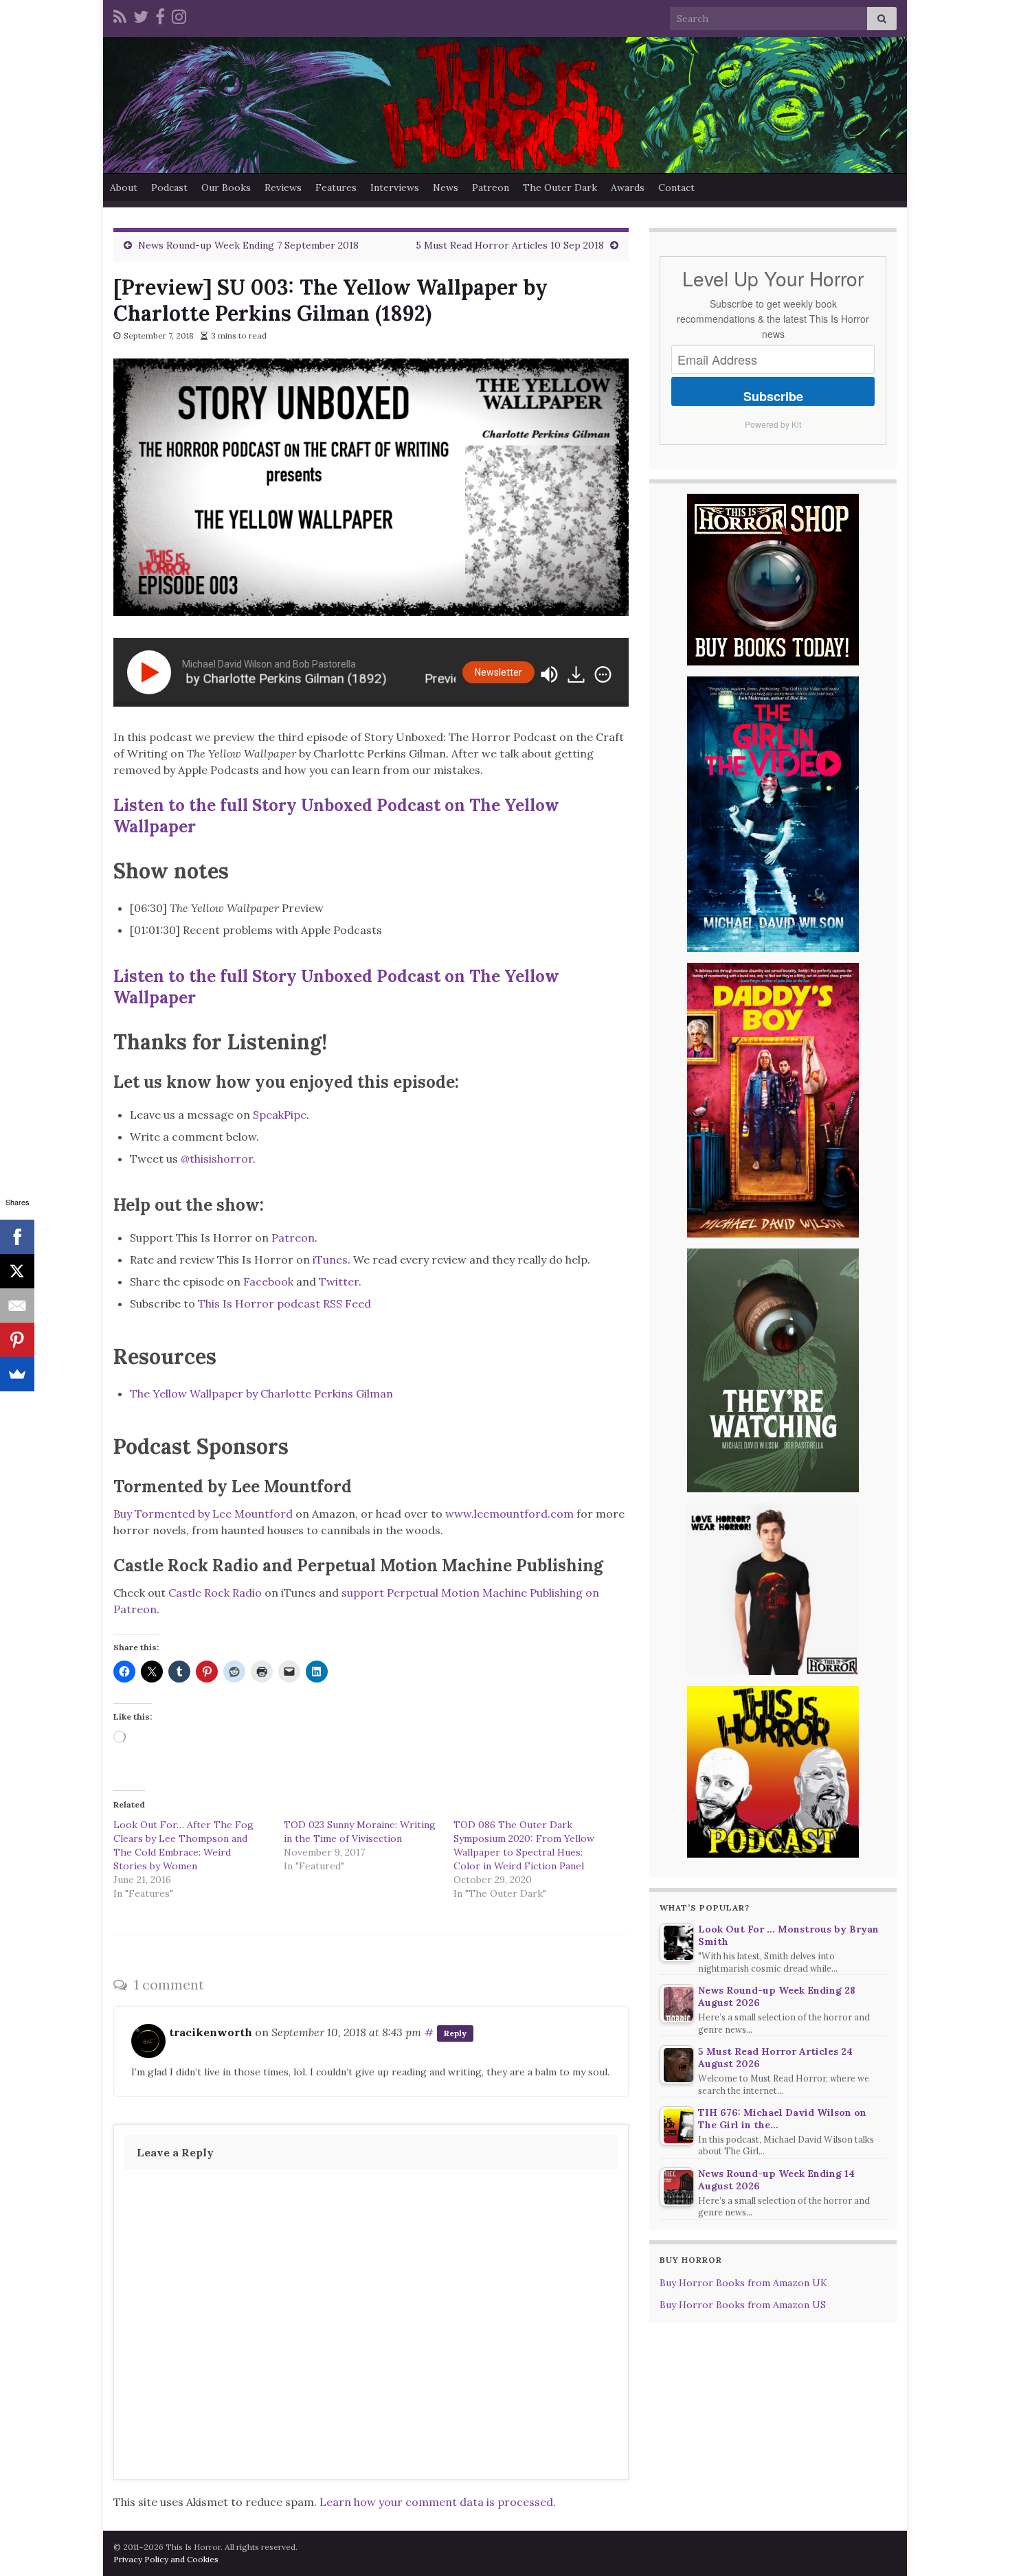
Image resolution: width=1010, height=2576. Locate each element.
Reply (455, 2033)
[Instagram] (179, 15)
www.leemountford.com (509, 1514)
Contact (676, 187)
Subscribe (773, 396)
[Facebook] (160, 15)
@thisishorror (217, 1159)
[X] (17, 1271)
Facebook (268, 1281)
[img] (603, 674)
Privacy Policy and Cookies (166, 2559)
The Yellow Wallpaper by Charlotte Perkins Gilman (261, 1393)
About (124, 187)
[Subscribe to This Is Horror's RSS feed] (120, 15)
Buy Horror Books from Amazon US (743, 2305)
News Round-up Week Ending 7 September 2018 (248, 245)
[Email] (17, 1306)
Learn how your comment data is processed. (438, 2502)
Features (336, 187)
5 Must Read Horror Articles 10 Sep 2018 (510, 245)
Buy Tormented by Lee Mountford (203, 1514)
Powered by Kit (773, 424)
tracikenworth (211, 2032)
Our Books (226, 187)
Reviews (283, 187)
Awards (628, 187)
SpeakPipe (280, 1115)
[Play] (152, 672)
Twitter (339, 1281)
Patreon (491, 187)
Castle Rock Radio (215, 1593)
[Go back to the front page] (505, 105)
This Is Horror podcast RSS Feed (284, 1303)
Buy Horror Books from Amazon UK (743, 2283)
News (446, 187)
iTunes (330, 1259)
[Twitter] (141, 15)
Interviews (395, 187)
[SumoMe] (17, 1374)
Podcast (169, 187)
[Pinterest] (17, 1340)
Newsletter (498, 672)
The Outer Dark (560, 187)
